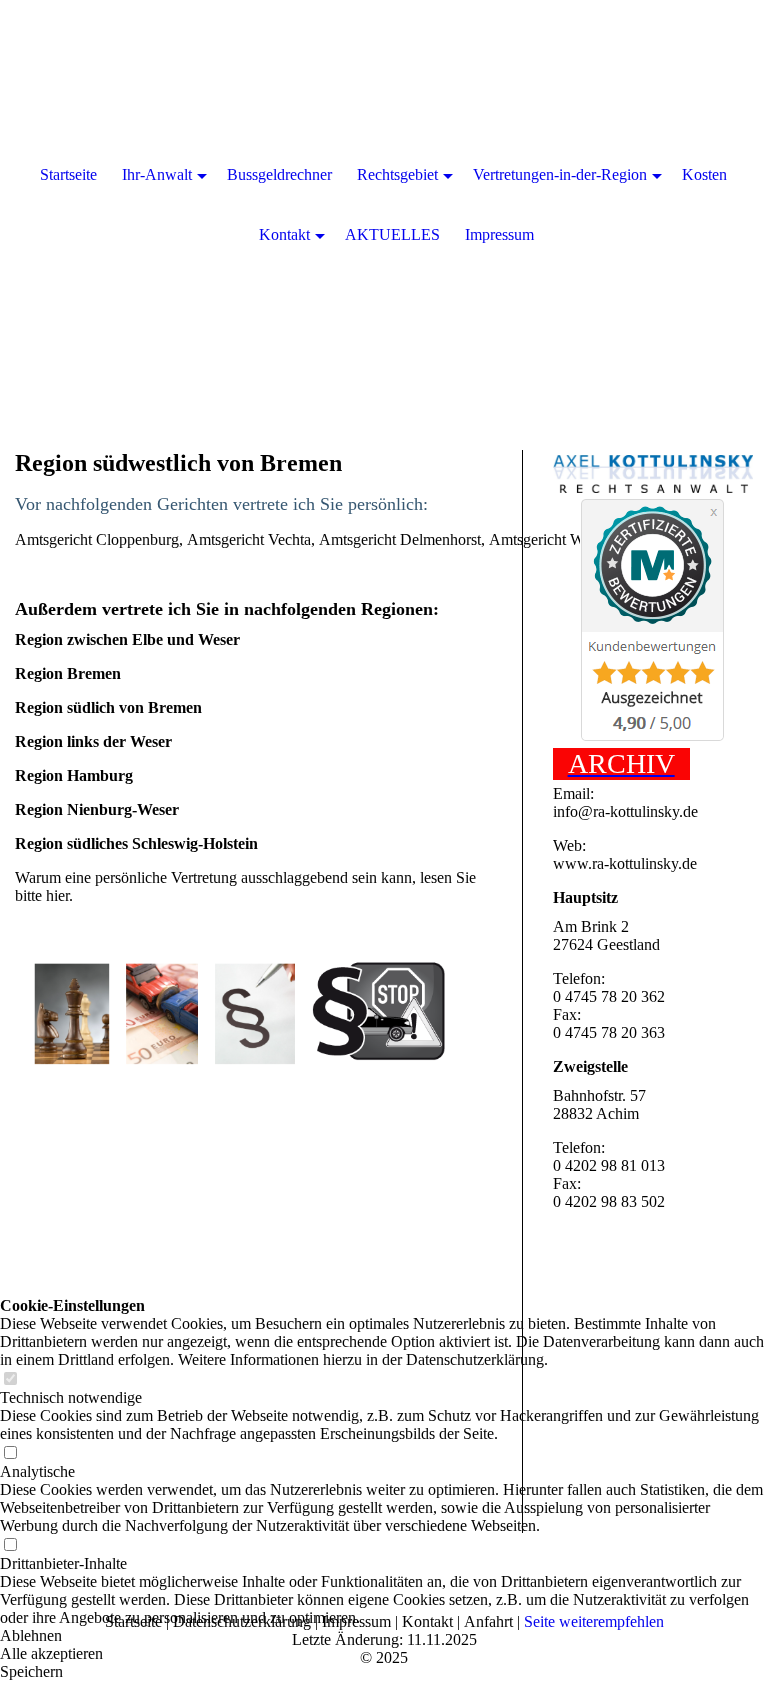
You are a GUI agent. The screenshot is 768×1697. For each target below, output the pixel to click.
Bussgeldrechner (279, 174)
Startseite (68, 174)
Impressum (499, 234)
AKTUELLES (392, 234)
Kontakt (284, 234)
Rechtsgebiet (397, 174)
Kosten (704, 174)
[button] (384, 1636)
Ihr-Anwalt (157, 174)
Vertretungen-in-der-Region (560, 174)
